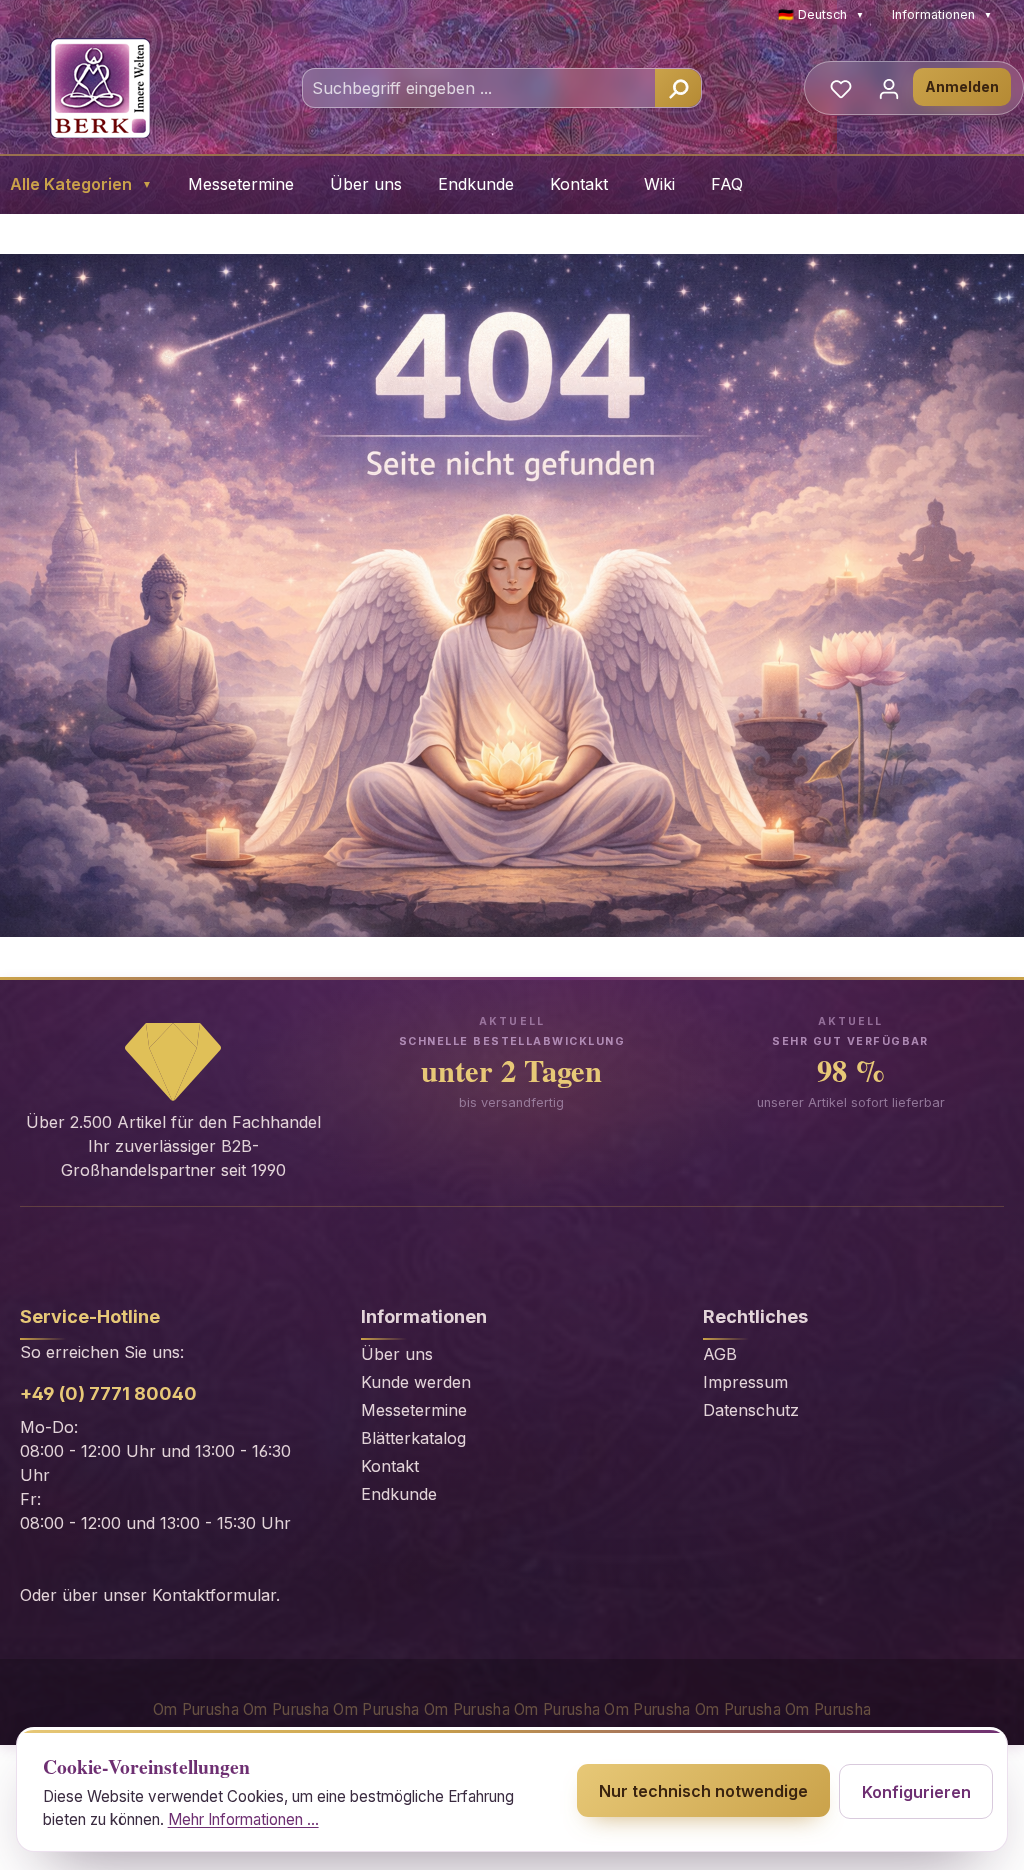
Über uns (366, 184)
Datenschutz (751, 1410)
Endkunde (476, 184)
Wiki (659, 184)
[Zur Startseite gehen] (100, 88)
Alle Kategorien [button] (81, 184)
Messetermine (241, 184)
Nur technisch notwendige (703, 1791)
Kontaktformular (214, 1595)
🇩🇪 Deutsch (821, 14)
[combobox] (479, 88)
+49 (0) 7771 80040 (108, 1393)
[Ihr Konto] (889, 88)
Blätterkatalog (413, 1438)
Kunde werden (416, 1382)
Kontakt (579, 184)
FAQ (727, 184)
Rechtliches (755, 1316)
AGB (720, 1354)
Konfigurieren (916, 1792)
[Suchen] (678, 88)
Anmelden (962, 86)
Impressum (745, 1382)
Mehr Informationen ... (243, 1819)
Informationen (942, 14)
